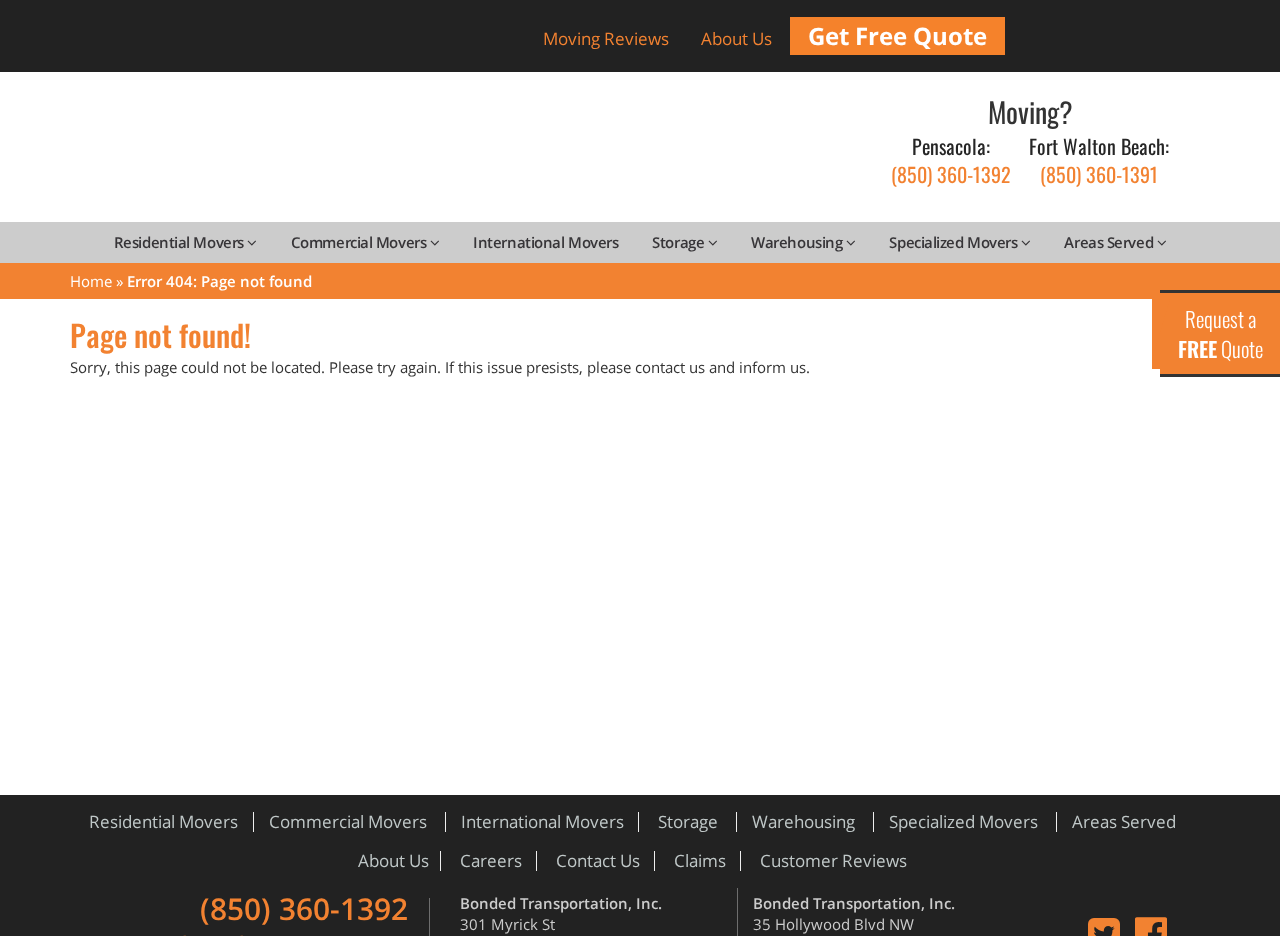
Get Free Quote (897, 35)
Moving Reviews (606, 38)
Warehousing (798, 242)
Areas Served (1110, 242)
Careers (491, 860)
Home (91, 281)
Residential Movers (180, 242)
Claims (700, 860)
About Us (736, 38)
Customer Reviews (833, 860)
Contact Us (598, 860)
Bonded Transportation (445, 153)
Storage (679, 242)
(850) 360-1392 (951, 160)
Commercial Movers (360, 242)
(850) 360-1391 (1099, 160)
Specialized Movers (954, 242)
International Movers (545, 242)
